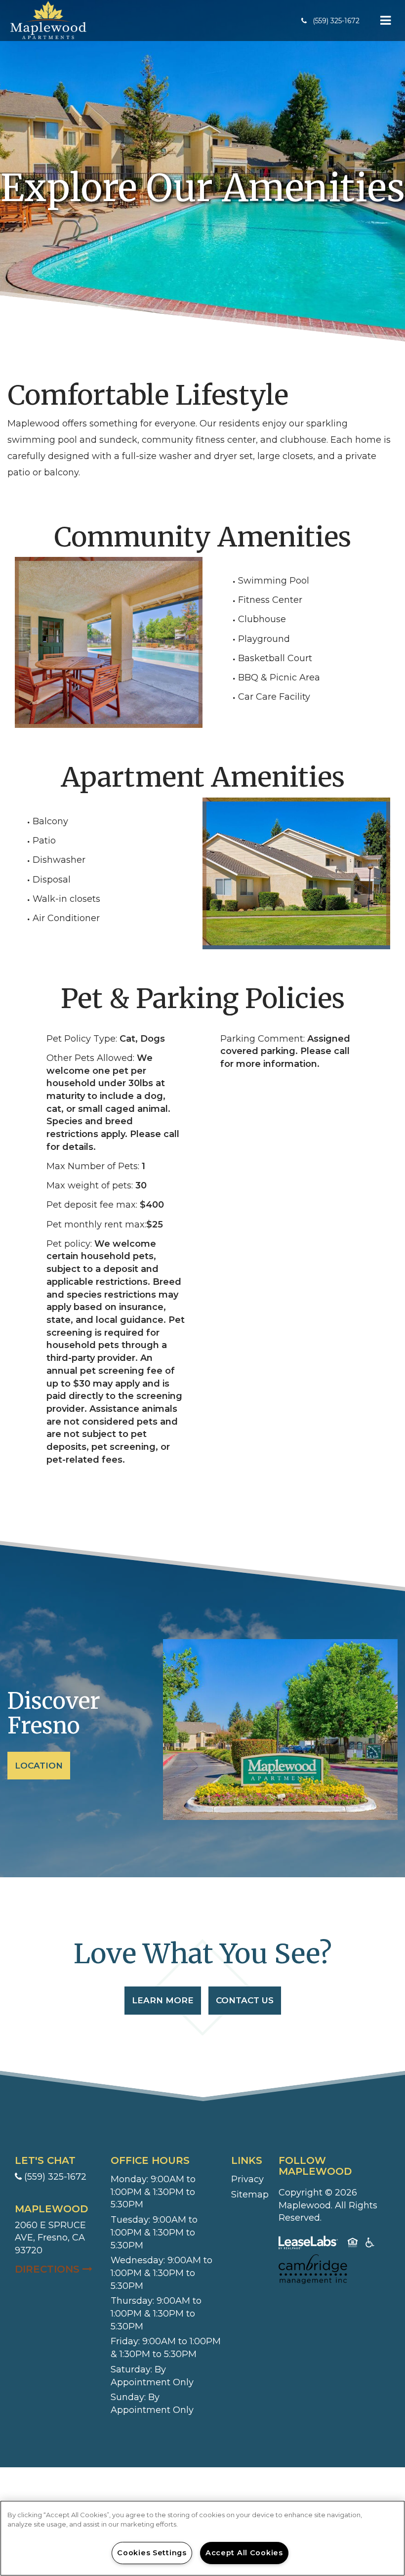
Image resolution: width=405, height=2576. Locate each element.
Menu (384, 21)
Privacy (247, 2179)
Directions (58, 2269)
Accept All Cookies (244, 2553)
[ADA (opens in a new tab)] (370, 2244)
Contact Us (245, 2000)
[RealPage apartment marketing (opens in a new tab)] (308, 2244)
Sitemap (250, 2195)
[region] (202, 2538)
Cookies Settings (152, 2553)
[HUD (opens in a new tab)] (353, 2244)
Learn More (163, 2000)
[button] (330, 21)
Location (39, 1766)
